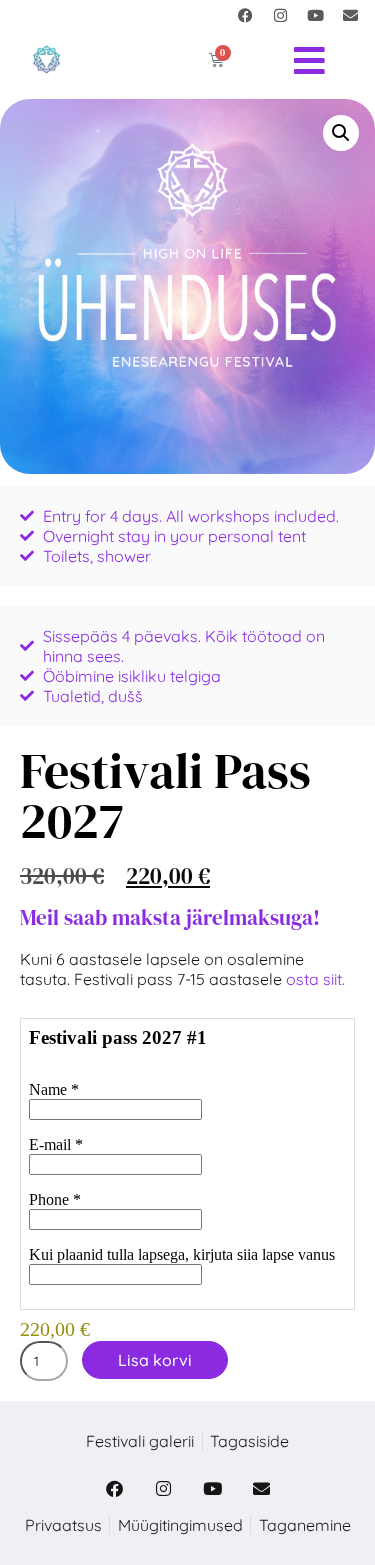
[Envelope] (350, 15)
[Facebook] (245, 15)
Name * (54, 1089)
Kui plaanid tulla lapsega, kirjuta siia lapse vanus (182, 1254)
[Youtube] (315, 15)
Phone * (55, 1199)
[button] (341, 133)
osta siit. (317, 979)
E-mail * (56, 1144)
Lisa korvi (155, 1360)
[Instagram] (280, 15)
